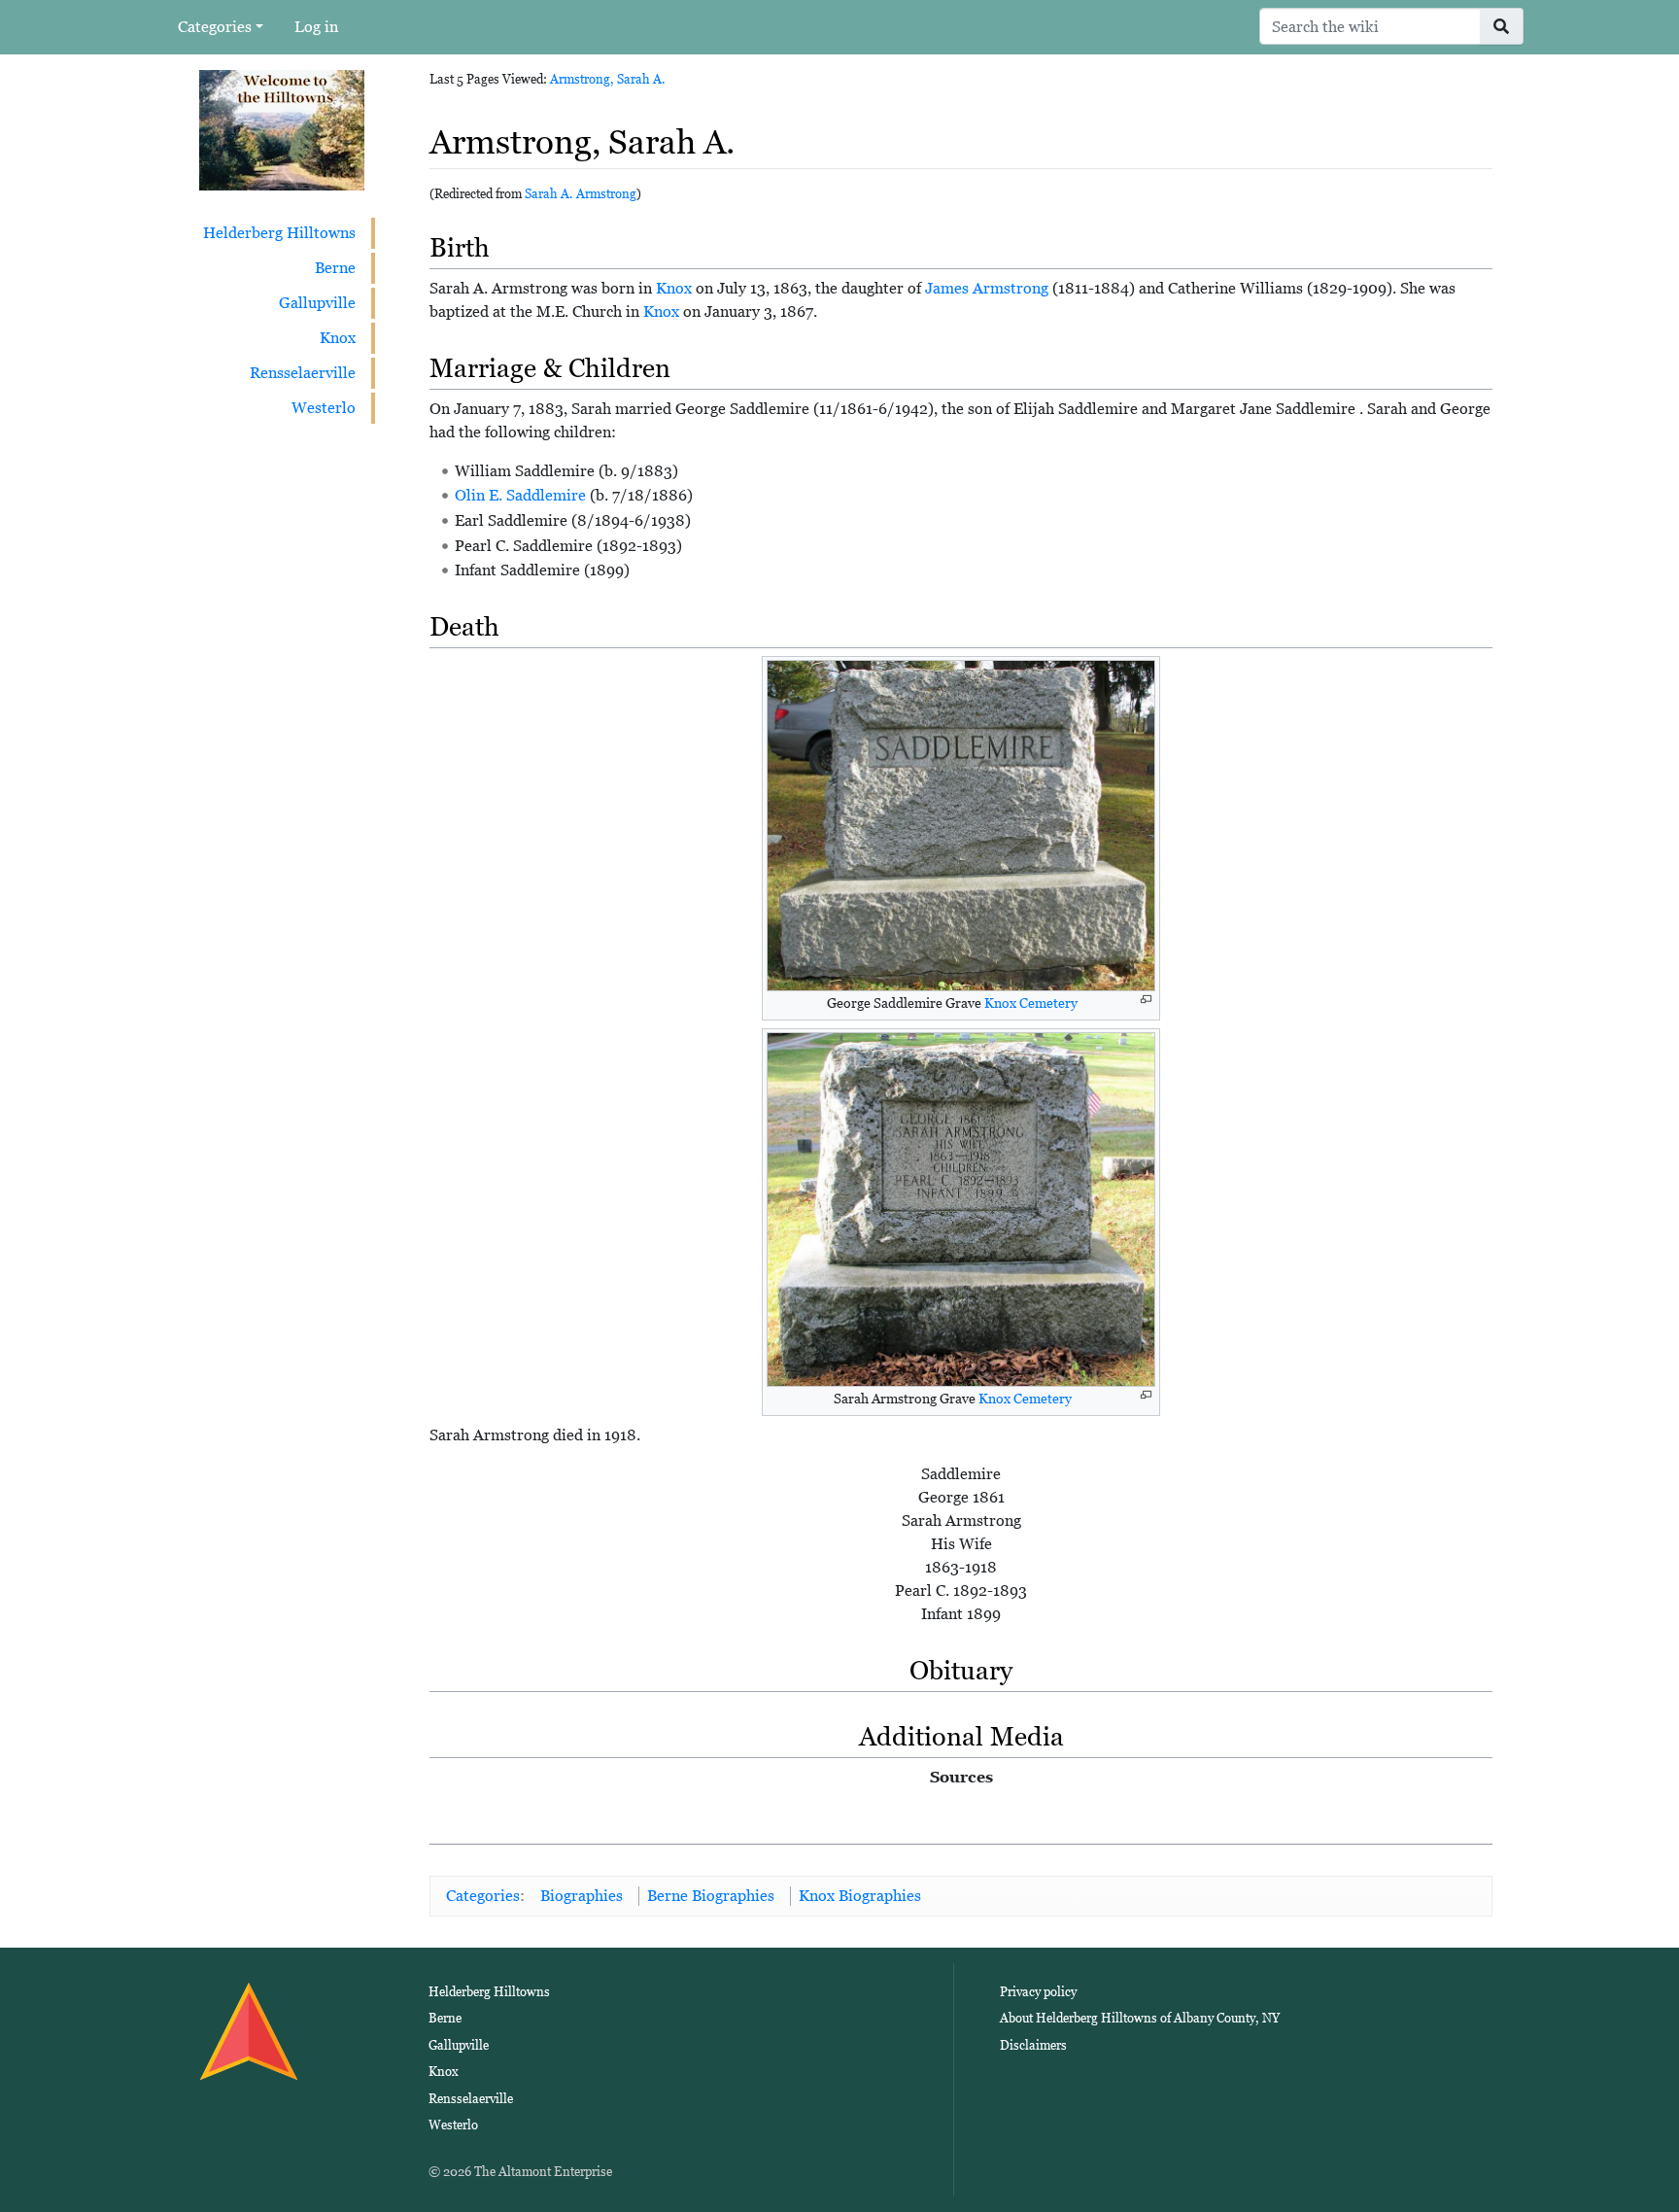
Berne (335, 268)
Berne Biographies (711, 1896)
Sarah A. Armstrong (581, 194)
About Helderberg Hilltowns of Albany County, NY (1140, 2018)
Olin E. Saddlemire (520, 495)
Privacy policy (1038, 1992)
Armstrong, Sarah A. (608, 79)
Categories (215, 27)
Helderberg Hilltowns (279, 233)
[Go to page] (1502, 26)
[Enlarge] (1146, 1000)
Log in (316, 27)
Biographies (582, 1896)
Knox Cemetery (1031, 1003)
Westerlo (324, 408)
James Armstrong (987, 288)
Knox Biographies (860, 1896)
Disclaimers (1033, 2045)
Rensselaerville (303, 373)
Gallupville (317, 303)
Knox (338, 338)
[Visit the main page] (282, 129)
